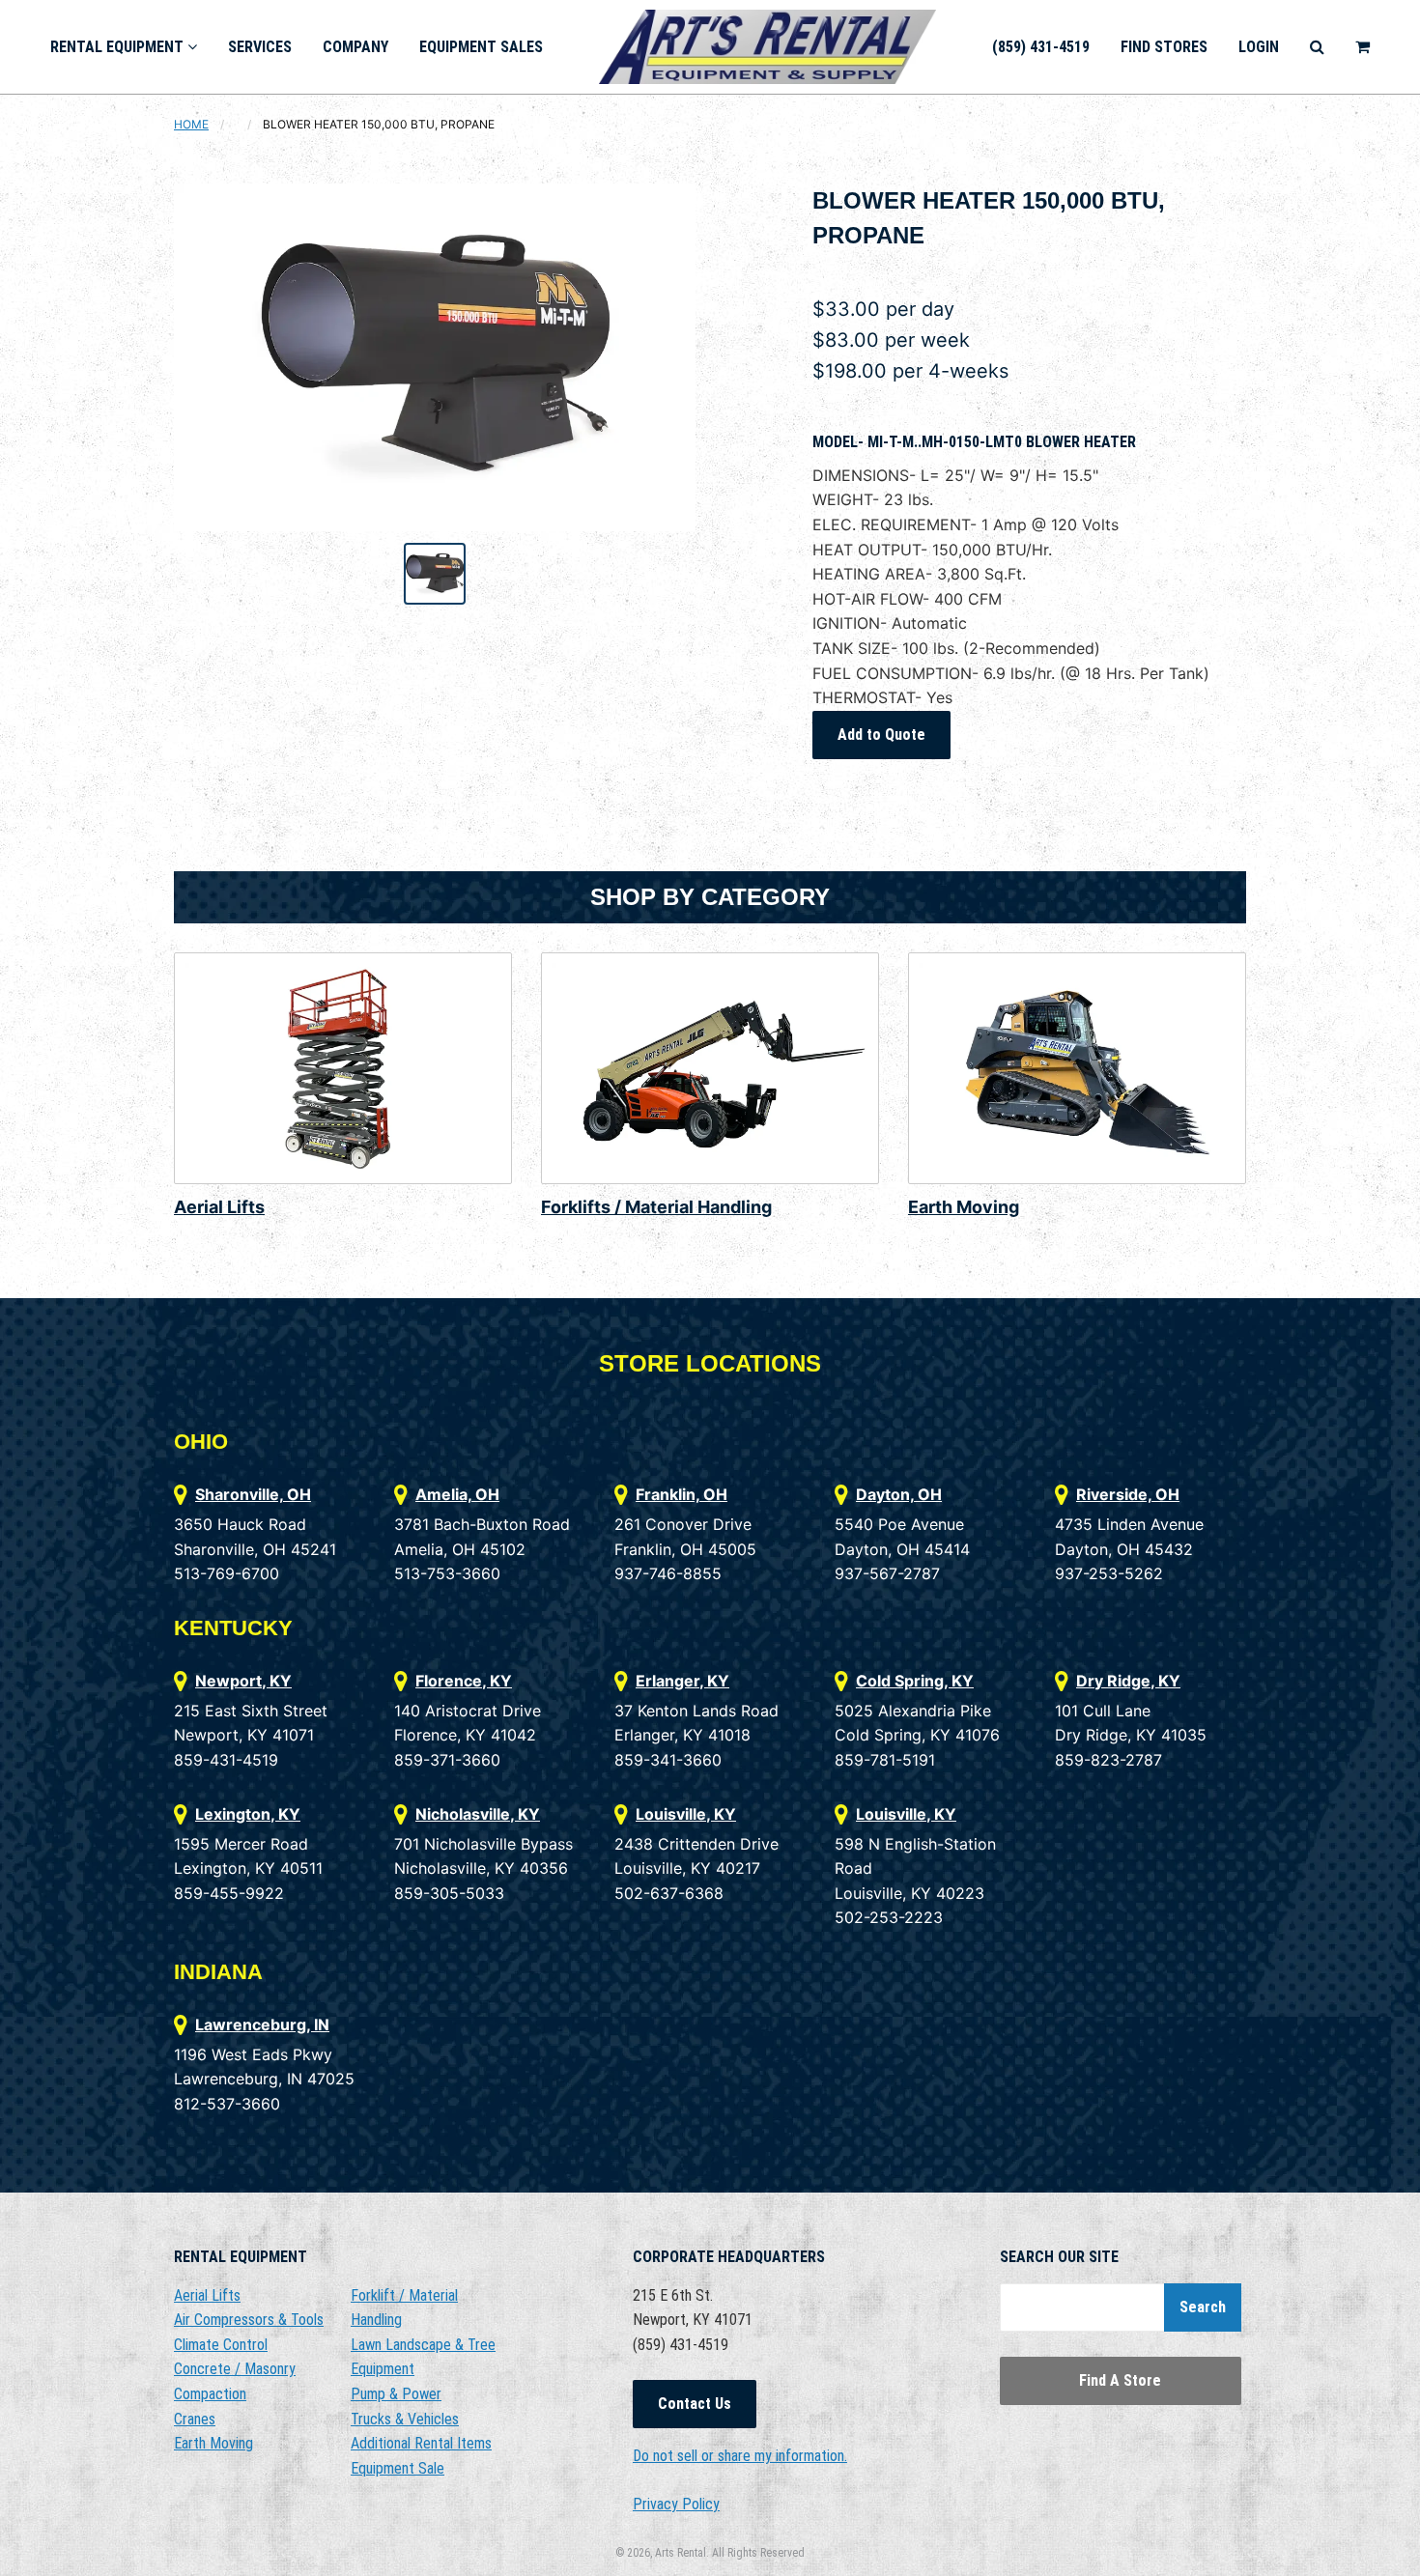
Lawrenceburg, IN (262, 2024)
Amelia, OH (457, 1494)
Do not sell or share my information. (740, 2456)
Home (191, 124)
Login (1259, 47)
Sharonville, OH (253, 1494)
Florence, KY (464, 1681)
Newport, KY (243, 1681)
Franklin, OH (682, 1494)
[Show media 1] (435, 574)
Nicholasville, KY (478, 1814)
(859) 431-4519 (1041, 47)
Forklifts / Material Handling (656, 1207)
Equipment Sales (481, 47)
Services (260, 47)
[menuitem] (124, 47)
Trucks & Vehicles (405, 2419)
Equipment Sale (398, 2468)
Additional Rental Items (421, 2443)
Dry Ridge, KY (1128, 1681)
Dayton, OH (899, 1494)
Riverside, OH (1128, 1494)
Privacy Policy (676, 2504)
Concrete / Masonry (235, 2369)
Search (1203, 2307)
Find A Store (1120, 2380)
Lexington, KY (248, 1814)
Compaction (210, 2394)
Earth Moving (964, 1207)
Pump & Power (396, 2394)
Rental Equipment (119, 47)
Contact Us (695, 2404)
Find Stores (1164, 47)
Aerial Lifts (219, 1207)
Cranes (195, 2419)
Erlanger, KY (682, 1681)
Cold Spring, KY (915, 1681)
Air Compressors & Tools (249, 2320)
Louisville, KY (686, 1814)
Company (355, 47)
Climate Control (221, 2345)
